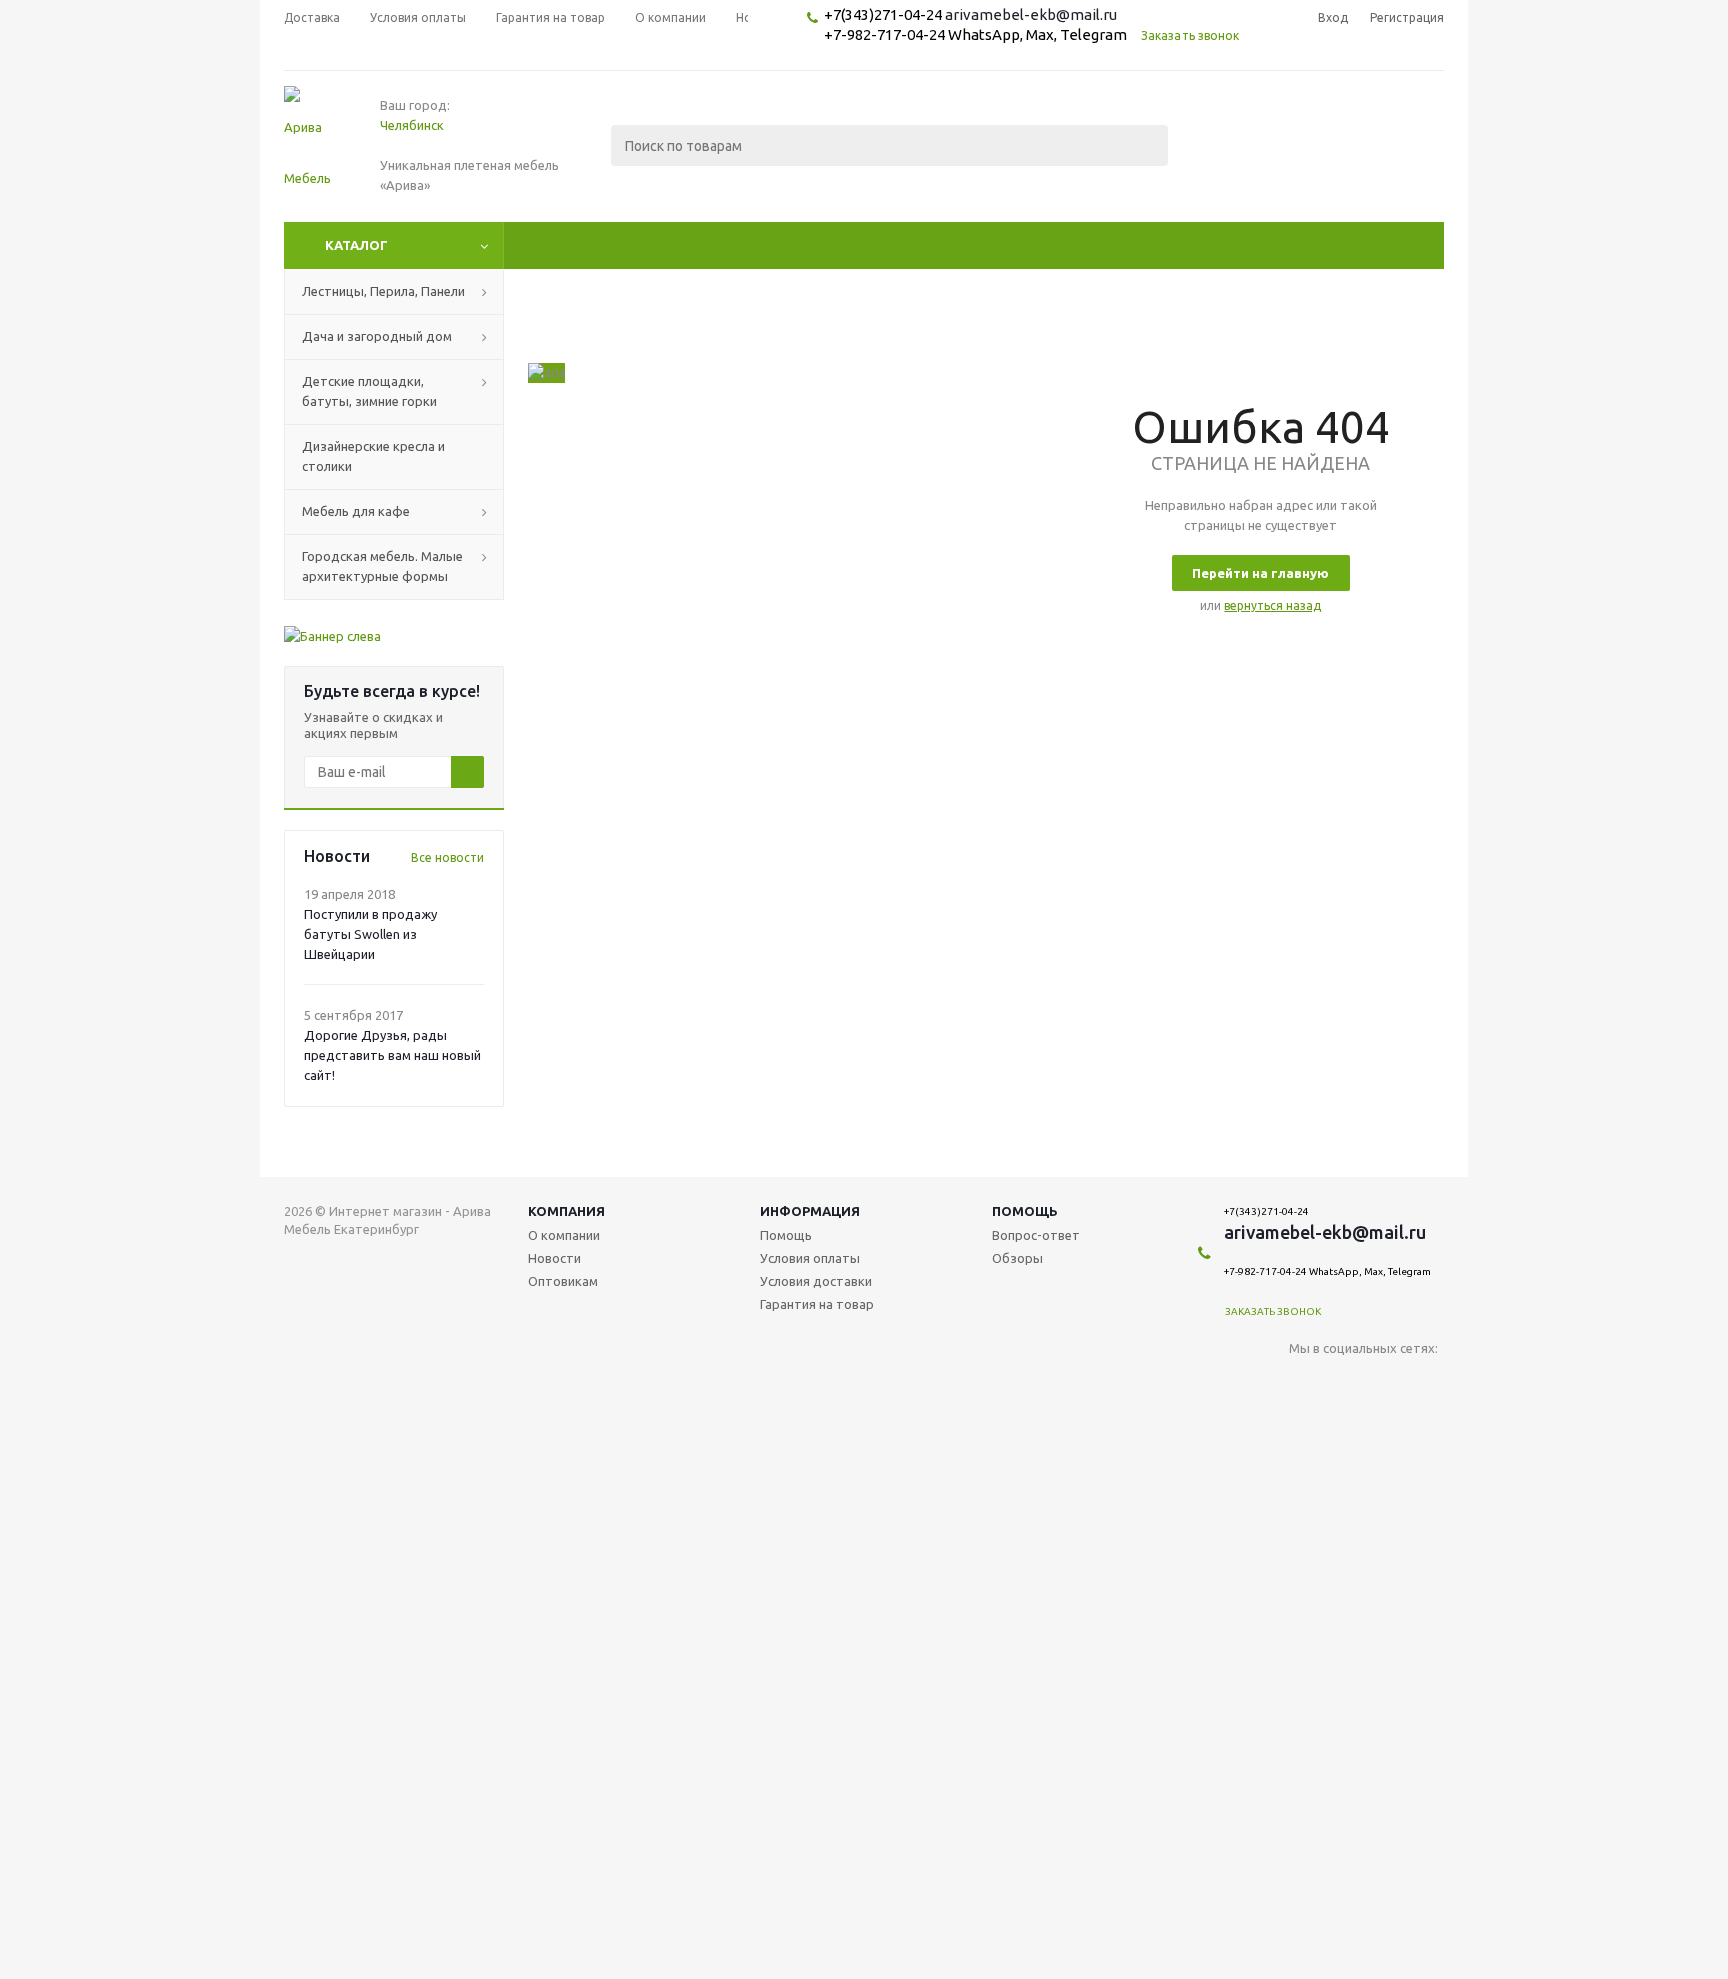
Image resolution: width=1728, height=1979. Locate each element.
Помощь (1025, 1211)
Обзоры (1017, 1258)
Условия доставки (816, 1281)
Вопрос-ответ (1036, 1235)
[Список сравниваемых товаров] (1224, 160)
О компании (564, 1235)
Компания (566, 1211)
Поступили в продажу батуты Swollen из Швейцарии (370, 934)
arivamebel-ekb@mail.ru (1031, 14)
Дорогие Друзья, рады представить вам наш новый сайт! (392, 1055)
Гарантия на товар (817, 1304)
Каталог (356, 245)
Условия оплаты (810, 1258)
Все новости (447, 857)
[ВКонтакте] (1304, 1381)
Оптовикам (563, 1281)
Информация (810, 1211)
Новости (554, 1258)
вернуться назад (1272, 605)
